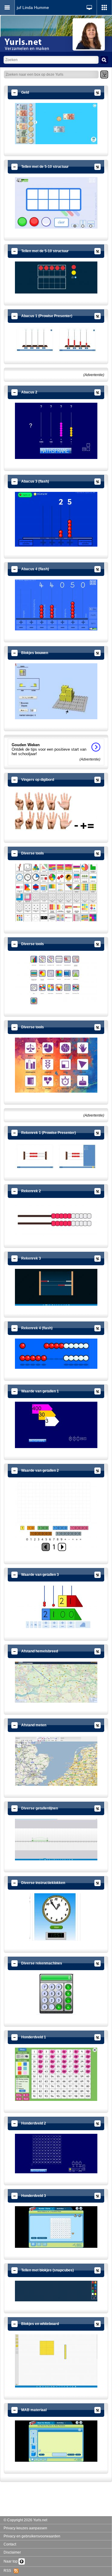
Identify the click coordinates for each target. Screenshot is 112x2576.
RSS (9, 2571)
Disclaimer (12, 2552)
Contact (10, 2544)
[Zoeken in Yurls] (104, 60)
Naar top (11, 2561)
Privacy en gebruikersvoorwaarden (32, 2536)
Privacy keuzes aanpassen (25, 2528)
